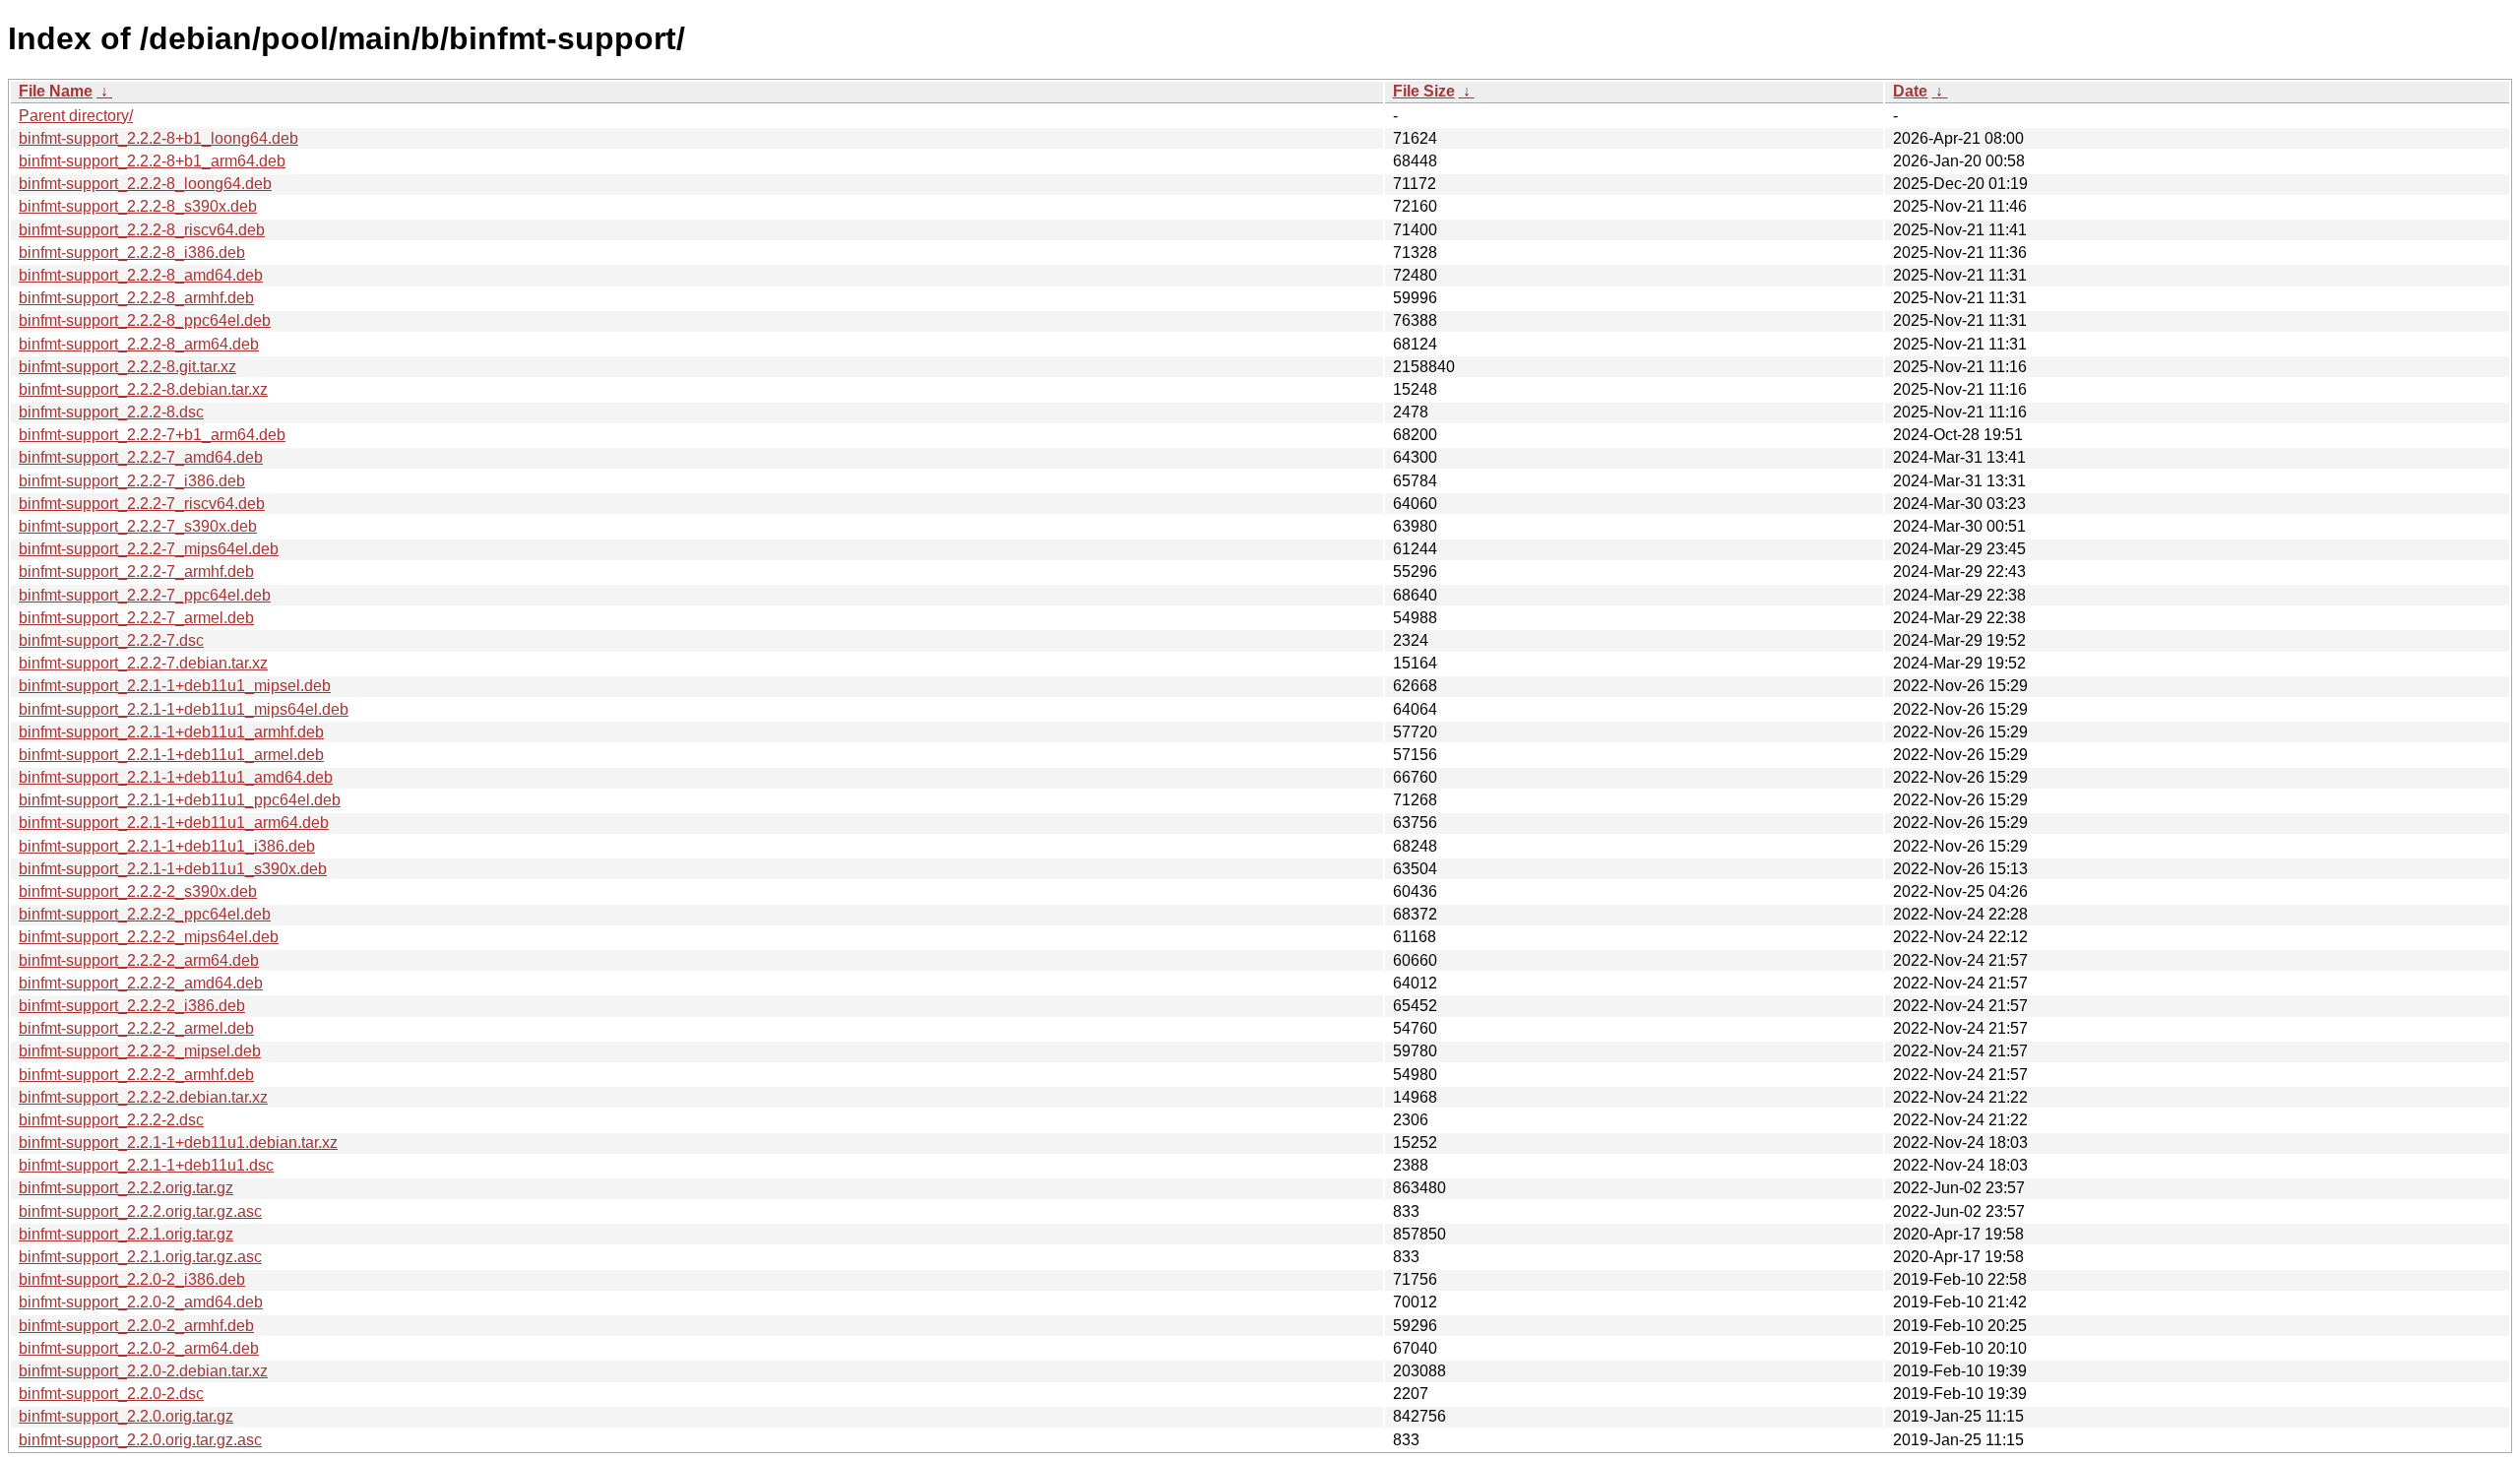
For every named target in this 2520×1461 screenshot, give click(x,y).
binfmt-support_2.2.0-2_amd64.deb (141, 1302)
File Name (56, 91)
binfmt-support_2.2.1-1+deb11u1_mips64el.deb (184, 709)
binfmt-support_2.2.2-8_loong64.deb (145, 184)
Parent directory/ (76, 116)
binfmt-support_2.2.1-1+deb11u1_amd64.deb (176, 777)
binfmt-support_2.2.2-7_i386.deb (132, 481)
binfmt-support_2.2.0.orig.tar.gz (126, 1416)
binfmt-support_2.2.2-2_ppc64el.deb (145, 914)
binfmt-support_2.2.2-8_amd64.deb (141, 275)
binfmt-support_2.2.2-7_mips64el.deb (149, 549)
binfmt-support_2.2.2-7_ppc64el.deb (145, 595)
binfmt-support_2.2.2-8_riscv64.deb (142, 230)
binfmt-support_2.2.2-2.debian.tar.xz (143, 1097)
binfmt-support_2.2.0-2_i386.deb (132, 1279)
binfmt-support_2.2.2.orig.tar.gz (126, 1188)
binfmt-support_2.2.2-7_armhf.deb (136, 572)
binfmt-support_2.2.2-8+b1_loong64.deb (158, 138)
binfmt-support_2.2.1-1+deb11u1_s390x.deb (173, 869)
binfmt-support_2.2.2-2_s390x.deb (138, 891)
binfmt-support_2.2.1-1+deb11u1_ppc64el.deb (180, 800)
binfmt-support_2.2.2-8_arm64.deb (139, 344)
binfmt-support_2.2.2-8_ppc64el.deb (145, 320)
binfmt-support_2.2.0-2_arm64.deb (139, 1348)
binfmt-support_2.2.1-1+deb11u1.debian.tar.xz (178, 1143)
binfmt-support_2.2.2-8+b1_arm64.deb (152, 161)
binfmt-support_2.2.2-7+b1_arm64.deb (152, 435)
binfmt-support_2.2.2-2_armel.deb (136, 1028)
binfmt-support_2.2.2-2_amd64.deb (141, 983)
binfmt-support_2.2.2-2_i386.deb (132, 1006)
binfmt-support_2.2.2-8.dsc (111, 412)
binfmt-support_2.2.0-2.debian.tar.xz (143, 1371)
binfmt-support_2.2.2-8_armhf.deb (136, 298)
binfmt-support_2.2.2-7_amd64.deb (141, 457)
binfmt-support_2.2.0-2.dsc (111, 1394)
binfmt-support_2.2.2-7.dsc (111, 640)
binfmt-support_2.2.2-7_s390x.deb (138, 526)
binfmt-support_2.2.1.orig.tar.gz (126, 1234)
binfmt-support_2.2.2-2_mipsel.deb (140, 1051)
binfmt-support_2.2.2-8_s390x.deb (138, 206)
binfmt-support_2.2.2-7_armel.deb (136, 618)
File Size (1424, 91)
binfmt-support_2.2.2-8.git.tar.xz (127, 367)
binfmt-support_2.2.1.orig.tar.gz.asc (140, 1257)
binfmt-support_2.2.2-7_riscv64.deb (142, 504)
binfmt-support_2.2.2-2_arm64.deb (139, 960)
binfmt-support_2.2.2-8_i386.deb (132, 253)
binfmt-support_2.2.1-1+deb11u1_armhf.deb (171, 732)
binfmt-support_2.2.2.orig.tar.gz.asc (140, 1211)
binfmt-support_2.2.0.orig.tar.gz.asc (140, 1440)
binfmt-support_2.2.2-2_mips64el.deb (149, 937)
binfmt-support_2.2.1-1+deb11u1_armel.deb (171, 755)
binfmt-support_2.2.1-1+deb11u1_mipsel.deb (175, 686)
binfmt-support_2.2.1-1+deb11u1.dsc (146, 1165)
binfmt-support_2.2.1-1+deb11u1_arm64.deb (174, 823)
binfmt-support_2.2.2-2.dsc (111, 1120)
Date (1910, 91)
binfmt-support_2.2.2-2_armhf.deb (136, 1075)
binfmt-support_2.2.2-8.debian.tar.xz (143, 389)
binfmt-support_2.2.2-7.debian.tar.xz (143, 663)
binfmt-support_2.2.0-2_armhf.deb (136, 1326)
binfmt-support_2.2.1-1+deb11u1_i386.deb (167, 846)
